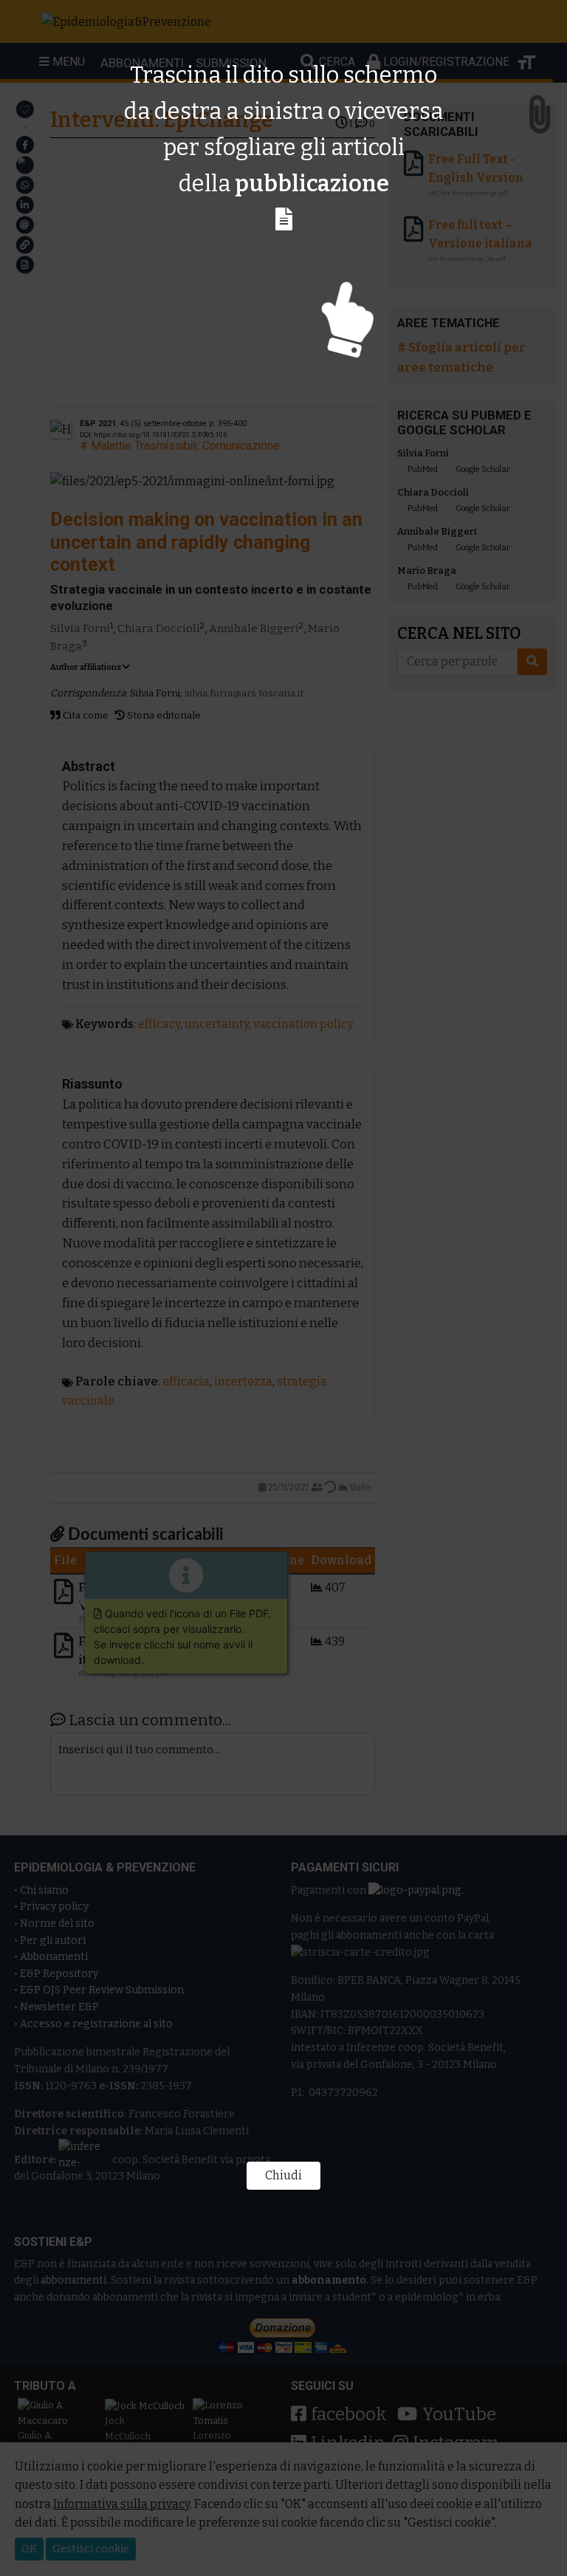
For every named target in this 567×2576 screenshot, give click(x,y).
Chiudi (283, 2175)
